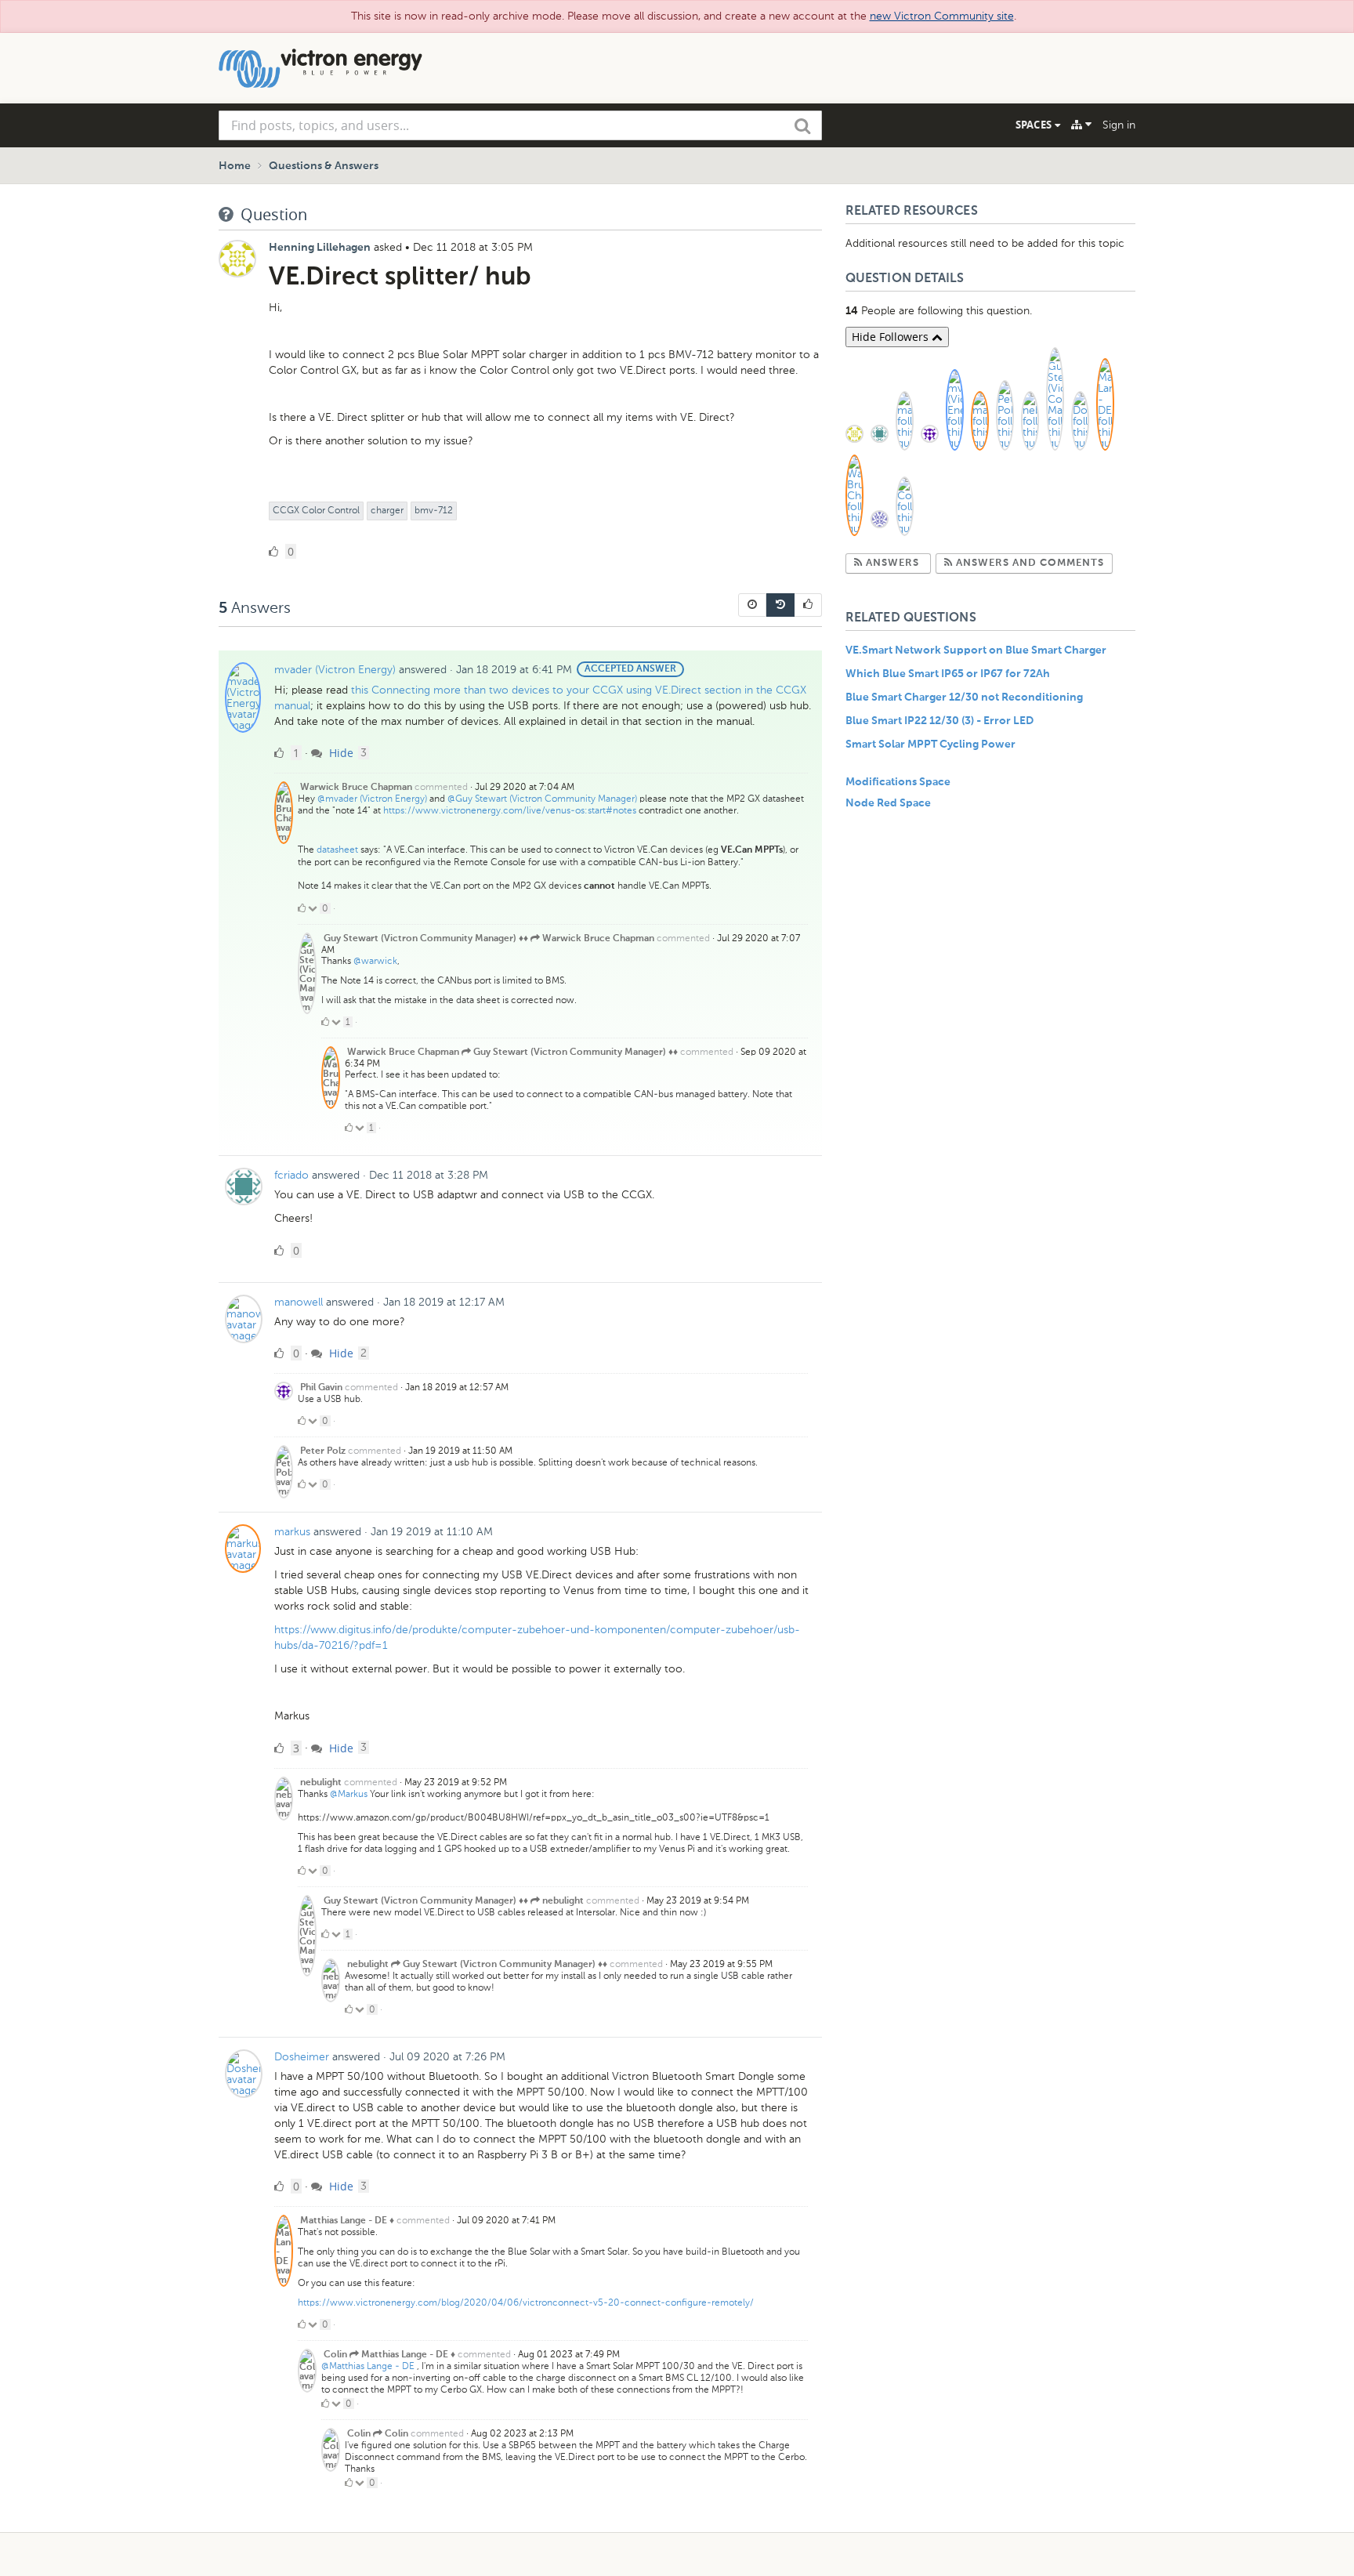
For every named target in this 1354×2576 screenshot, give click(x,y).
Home (235, 166)
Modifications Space (898, 782)
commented (441, 787)
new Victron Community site (942, 16)
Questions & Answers (324, 166)
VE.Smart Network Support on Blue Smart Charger (976, 650)
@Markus (349, 1794)
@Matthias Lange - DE (368, 2366)
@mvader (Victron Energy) (372, 799)
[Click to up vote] (302, 908)
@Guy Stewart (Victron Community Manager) (542, 799)
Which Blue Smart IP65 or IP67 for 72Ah (948, 674)
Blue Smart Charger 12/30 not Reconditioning (964, 697)
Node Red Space (888, 803)
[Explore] (1081, 125)
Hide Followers (892, 337)
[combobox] (520, 125)
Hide (340, 753)
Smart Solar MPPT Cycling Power (930, 745)
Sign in (1119, 125)
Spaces (1035, 125)
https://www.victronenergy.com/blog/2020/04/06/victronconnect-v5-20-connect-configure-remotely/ (526, 2302)
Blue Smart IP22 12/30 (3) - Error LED (939, 721)
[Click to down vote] (314, 908)
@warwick (375, 961)
